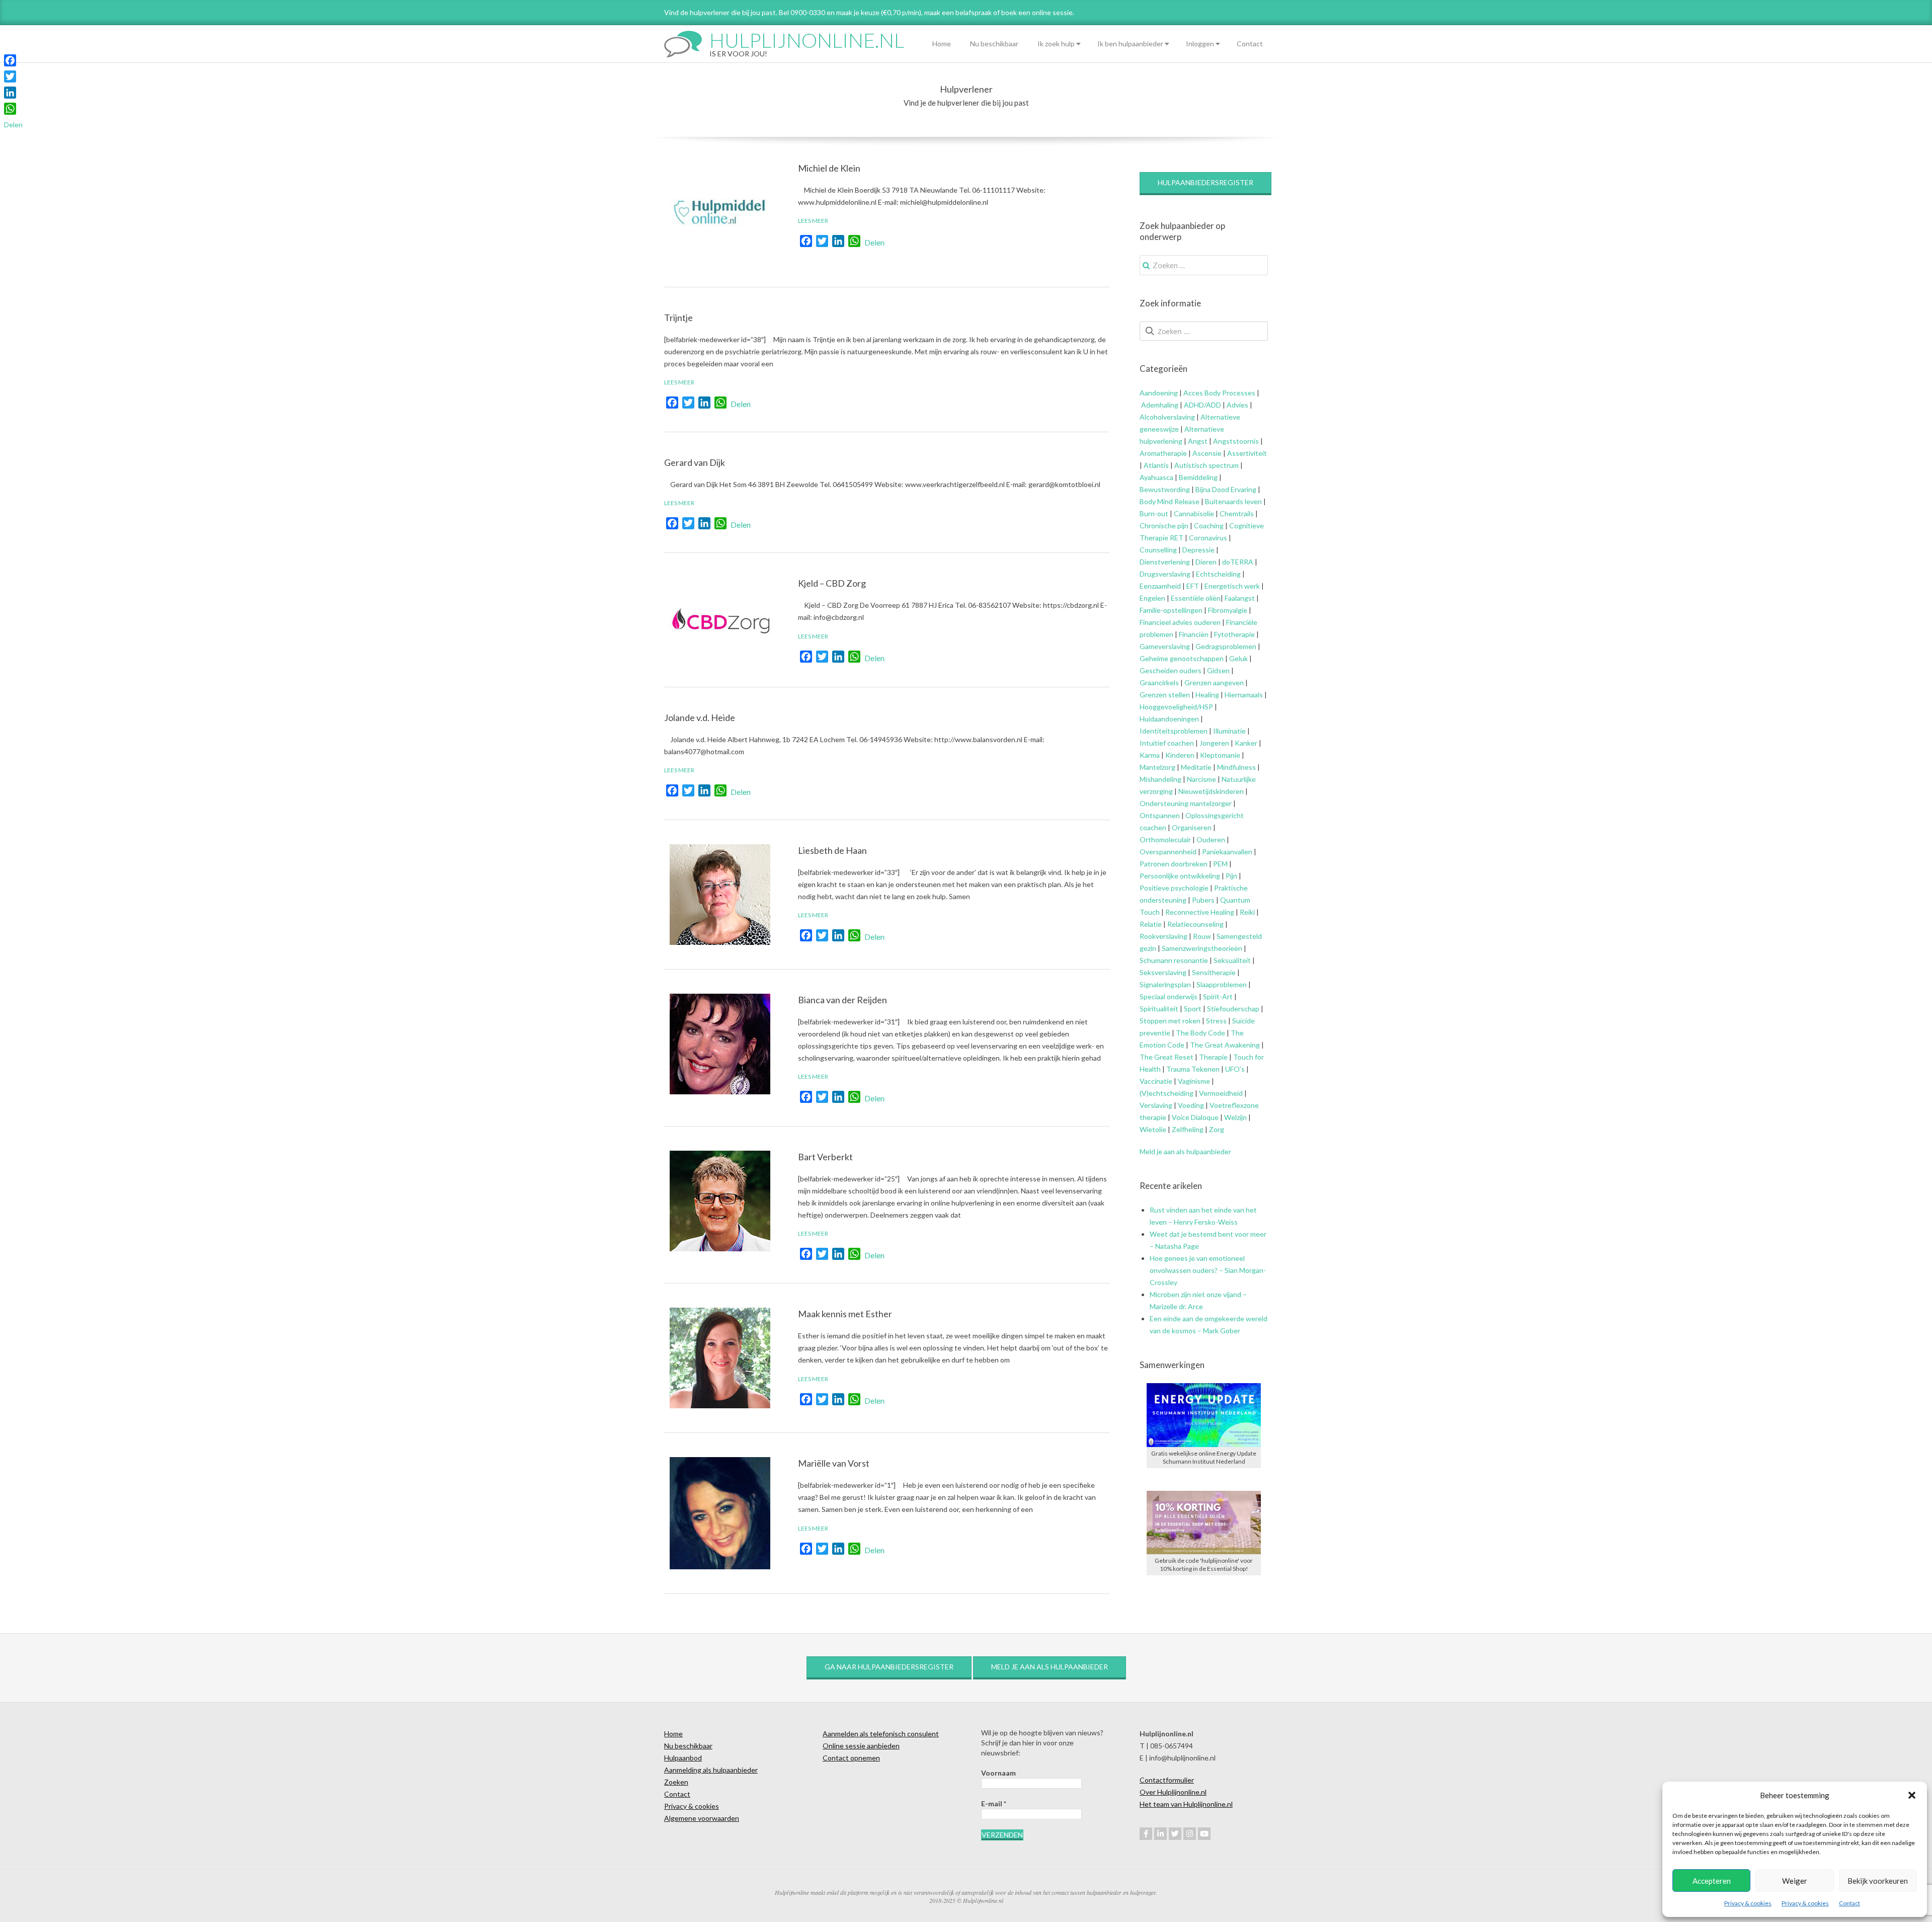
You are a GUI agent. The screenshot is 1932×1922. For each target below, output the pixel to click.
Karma (1150, 755)
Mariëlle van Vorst (834, 1463)
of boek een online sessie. (1034, 12)
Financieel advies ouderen (1180, 622)
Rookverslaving (1163, 936)
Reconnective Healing (1200, 912)
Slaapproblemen (1222, 984)
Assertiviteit (1246, 453)
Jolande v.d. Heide (700, 717)
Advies (1237, 405)
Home (942, 44)
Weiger (1795, 1881)
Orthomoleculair (1165, 839)
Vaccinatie (1156, 1081)
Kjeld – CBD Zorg (832, 583)
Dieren (1206, 562)
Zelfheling (1188, 1129)
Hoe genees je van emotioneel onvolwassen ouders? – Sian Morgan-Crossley (1208, 1270)
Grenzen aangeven (1213, 683)
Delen (874, 242)
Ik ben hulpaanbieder (1130, 44)
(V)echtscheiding (1166, 1093)
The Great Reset (1166, 1057)
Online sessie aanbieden (861, 1746)
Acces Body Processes (1219, 393)
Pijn (1231, 876)
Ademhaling (1160, 405)
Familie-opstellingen (1171, 610)
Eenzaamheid (1160, 586)
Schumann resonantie (1174, 960)
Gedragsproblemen (1226, 646)
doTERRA (1238, 562)
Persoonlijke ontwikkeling (1180, 876)
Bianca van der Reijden (842, 1000)
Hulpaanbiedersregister (1205, 182)
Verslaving (1156, 1105)
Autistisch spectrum (1206, 465)
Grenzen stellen (1165, 695)
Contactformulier (1167, 1780)
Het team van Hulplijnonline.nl (1186, 1804)
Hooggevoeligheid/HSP (1176, 707)
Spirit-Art (1218, 996)
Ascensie (1207, 453)
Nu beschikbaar (994, 44)
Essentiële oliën (1196, 598)
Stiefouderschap (1233, 1009)
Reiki (1247, 912)
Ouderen (1211, 839)
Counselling (1158, 550)
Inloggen (1200, 44)
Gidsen (1218, 670)
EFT (1193, 586)
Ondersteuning (1164, 803)
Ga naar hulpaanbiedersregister (889, 1667)
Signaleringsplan (1165, 984)
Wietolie (1153, 1129)
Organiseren (1192, 827)
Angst (1198, 441)
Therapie (1213, 1057)
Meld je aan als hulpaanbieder (1185, 1151)
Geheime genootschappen (1182, 658)
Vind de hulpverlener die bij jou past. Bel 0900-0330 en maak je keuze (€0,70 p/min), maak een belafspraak (828, 12)
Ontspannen (1160, 815)
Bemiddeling (1198, 477)
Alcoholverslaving (1167, 417)
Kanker (1246, 743)
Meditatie (1196, 767)
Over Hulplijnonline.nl (1173, 1792)
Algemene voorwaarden (702, 1818)
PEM (1220, 864)
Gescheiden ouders (1171, 670)
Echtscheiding (1218, 574)
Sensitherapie (1214, 972)
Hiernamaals (1244, 695)
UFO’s (1235, 1069)
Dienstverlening (1165, 562)
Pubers (1203, 900)
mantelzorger (1211, 803)
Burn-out (1154, 513)
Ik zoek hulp (1056, 44)
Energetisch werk (1232, 586)
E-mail (994, 1804)
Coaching (1209, 526)
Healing (1207, 695)
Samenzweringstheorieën (1202, 948)
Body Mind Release (1170, 501)
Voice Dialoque (1195, 1117)
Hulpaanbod (683, 1758)
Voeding (1191, 1105)
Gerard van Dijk (695, 462)
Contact (1849, 1903)
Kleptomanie (1220, 755)
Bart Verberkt (825, 1157)
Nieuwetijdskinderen (1211, 791)
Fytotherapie (1234, 634)
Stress (1216, 1021)
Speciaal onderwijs (1169, 996)
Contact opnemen (851, 1758)
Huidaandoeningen (1169, 719)
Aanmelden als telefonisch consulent (881, 1734)
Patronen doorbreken (1174, 864)
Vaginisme (1194, 1081)
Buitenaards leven (1233, 501)
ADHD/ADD (1202, 405)
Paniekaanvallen (1227, 852)
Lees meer (813, 221)
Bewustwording (1165, 489)
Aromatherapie (1163, 453)
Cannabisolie (1194, 513)
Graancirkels (1159, 683)
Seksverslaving (1163, 972)
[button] (1912, 1795)
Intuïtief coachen (1167, 743)
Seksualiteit (1232, 960)
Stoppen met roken (1170, 1021)
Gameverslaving (1165, 646)
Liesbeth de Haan (832, 850)
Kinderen (1180, 755)
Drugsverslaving (1165, 574)
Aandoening (1159, 393)
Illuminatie (1229, 731)
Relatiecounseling (1195, 924)
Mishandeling (1160, 779)
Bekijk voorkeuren (1878, 1881)
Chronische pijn (1164, 526)
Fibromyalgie (1228, 610)
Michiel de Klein (829, 168)
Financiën (1194, 634)
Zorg (1217, 1129)
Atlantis (1156, 465)
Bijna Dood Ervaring (1226, 489)
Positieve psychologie (1174, 888)
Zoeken (676, 1782)
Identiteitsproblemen (1174, 731)
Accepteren (1712, 1881)
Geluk (1238, 658)
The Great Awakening (1225, 1045)
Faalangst (1240, 598)
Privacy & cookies (1748, 1903)
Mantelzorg (1157, 767)
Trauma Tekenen (1193, 1069)
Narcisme (1201, 779)
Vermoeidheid (1221, 1093)
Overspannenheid (1168, 852)
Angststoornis (1236, 441)
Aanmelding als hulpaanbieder (711, 1770)
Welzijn (1235, 1117)
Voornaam (998, 1773)
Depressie (1198, 550)
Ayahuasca (1156, 477)
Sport (1193, 1009)
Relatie (1151, 924)
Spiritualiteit (1159, 1009)
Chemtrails (1236, 513)
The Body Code (1200, 1033)
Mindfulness (1236, 767)
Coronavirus (1208, 538)
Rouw (1202, 936)
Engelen (1152, 598)
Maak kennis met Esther (845, 1314)
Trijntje (678, 317)
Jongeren (1214, 743)
